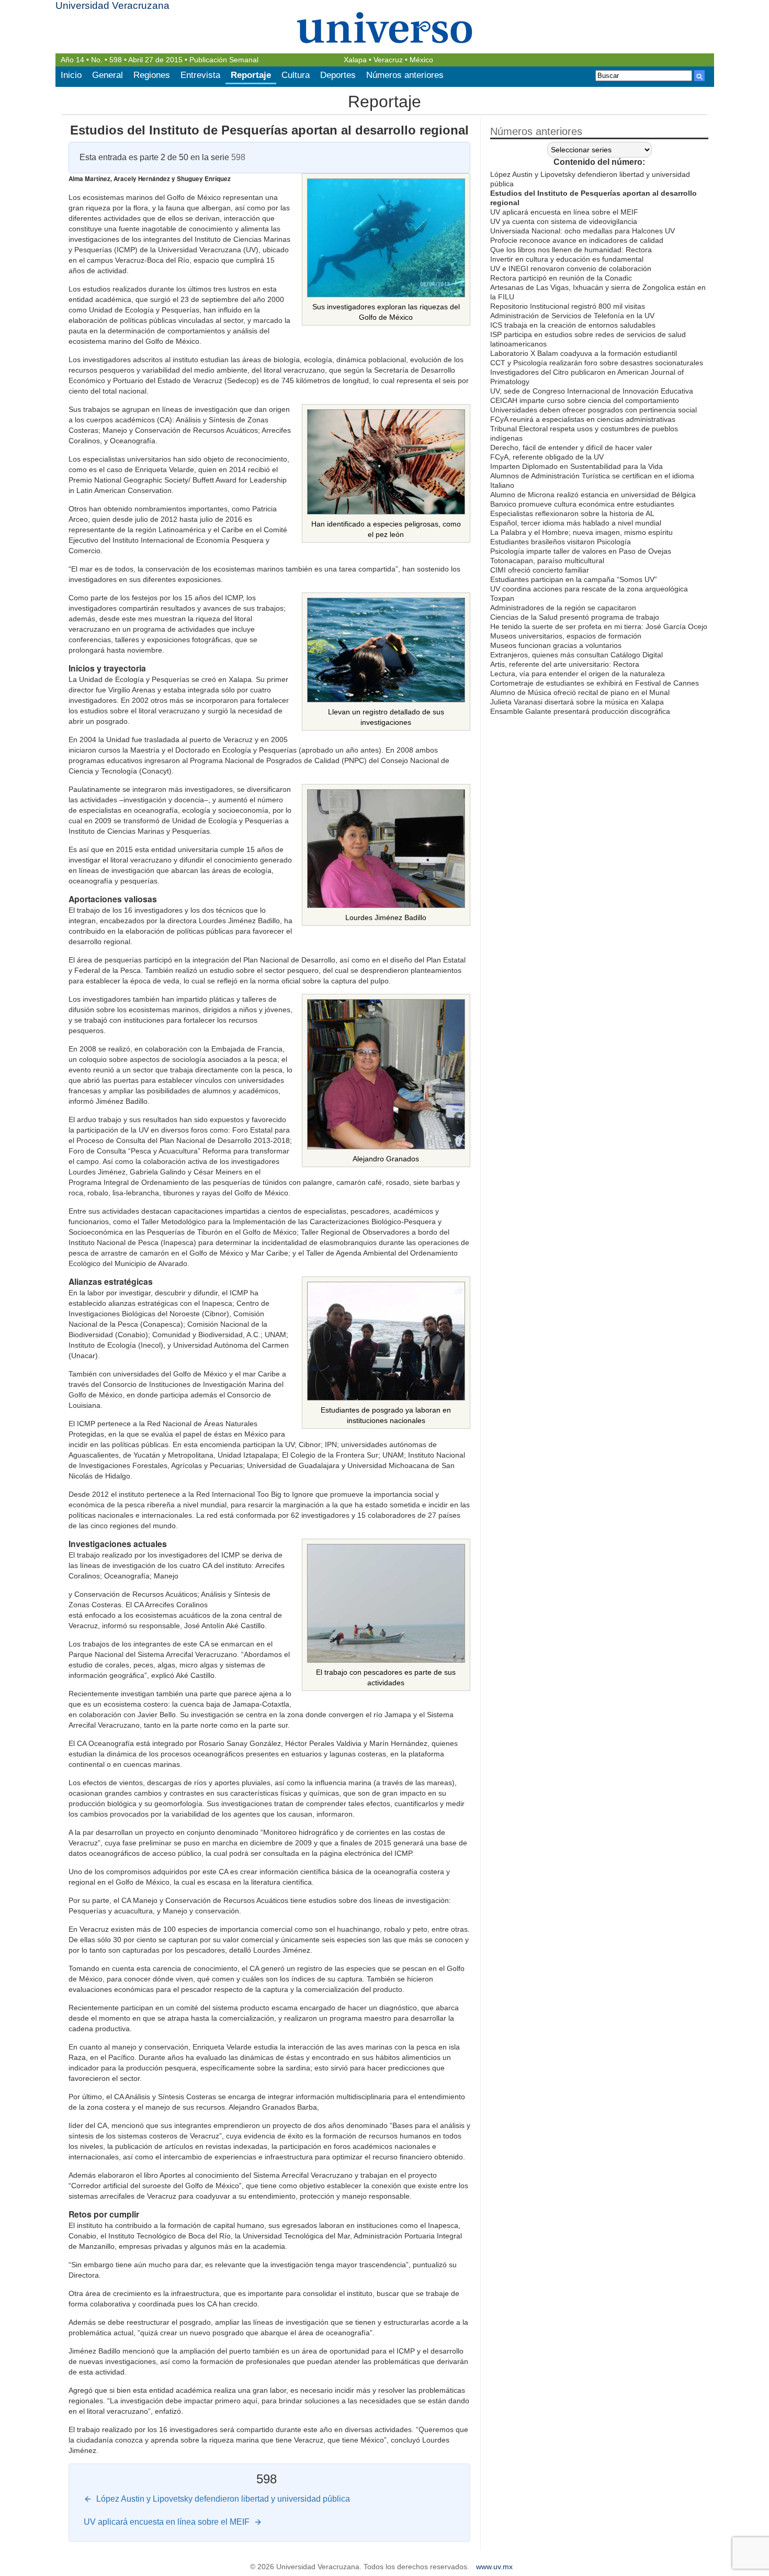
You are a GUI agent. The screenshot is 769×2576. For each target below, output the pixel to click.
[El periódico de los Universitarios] (385, 27)
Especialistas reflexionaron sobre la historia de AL (572, 513)
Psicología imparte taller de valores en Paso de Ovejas (581, 551)
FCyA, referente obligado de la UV (547, 457)
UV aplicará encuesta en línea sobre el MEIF (564, 212)
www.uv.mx (494, 2567)
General (108, 75)
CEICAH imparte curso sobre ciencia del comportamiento (585, 400)
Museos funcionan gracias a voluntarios (556, 645)
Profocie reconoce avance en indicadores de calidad (577, 240)
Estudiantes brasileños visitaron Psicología (561, 542)
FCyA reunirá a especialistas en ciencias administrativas (583, 419)
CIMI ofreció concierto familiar (540, 570)
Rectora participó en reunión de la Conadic (561, 278)
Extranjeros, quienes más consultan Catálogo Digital (576, 655)
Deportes (338, 75)
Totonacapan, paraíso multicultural (547, 561)
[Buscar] (699, 76)
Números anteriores (405, 75)
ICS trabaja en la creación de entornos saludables (573, 325)
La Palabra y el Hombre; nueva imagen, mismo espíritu (581, 532)
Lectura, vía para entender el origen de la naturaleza (578, 674)
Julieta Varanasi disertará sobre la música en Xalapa (577, 702)
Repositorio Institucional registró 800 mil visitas (568, 306)
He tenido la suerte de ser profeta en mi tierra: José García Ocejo (599, 626)
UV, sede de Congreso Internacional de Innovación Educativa (592, 391)
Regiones (152, 75)
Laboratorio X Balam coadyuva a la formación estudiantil (584, 353)
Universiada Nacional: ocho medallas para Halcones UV (583, 231)
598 (116, 60)
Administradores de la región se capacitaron (563, 608)
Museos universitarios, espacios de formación (566, 636)
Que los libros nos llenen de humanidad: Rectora (571, 250)
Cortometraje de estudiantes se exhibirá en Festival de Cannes (595, 683)
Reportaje (251, 75)
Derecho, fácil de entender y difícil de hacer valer (571, 447)
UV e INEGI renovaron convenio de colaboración (571, 268)
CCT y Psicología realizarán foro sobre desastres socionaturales (597, 363)
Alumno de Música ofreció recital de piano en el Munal (580, 692)
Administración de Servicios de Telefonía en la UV (572, 316)
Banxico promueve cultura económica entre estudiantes (582, 504)
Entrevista (200, 75)
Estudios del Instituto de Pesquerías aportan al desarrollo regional (269, 130)
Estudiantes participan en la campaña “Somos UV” (574, 579)
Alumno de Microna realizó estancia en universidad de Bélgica (593, 495)
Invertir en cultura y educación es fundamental (567, 259)
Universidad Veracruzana (112, 5)
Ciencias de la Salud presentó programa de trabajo (575, 617)
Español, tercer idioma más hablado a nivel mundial (576, 523)
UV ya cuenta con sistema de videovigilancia (564, 221)
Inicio (71, 75)
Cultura (296, 75)
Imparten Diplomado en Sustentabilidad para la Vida (576, 466)
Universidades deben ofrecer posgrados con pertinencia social (593, 410)
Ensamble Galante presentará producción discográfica (580, 711)
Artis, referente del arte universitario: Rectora (565, 664)
